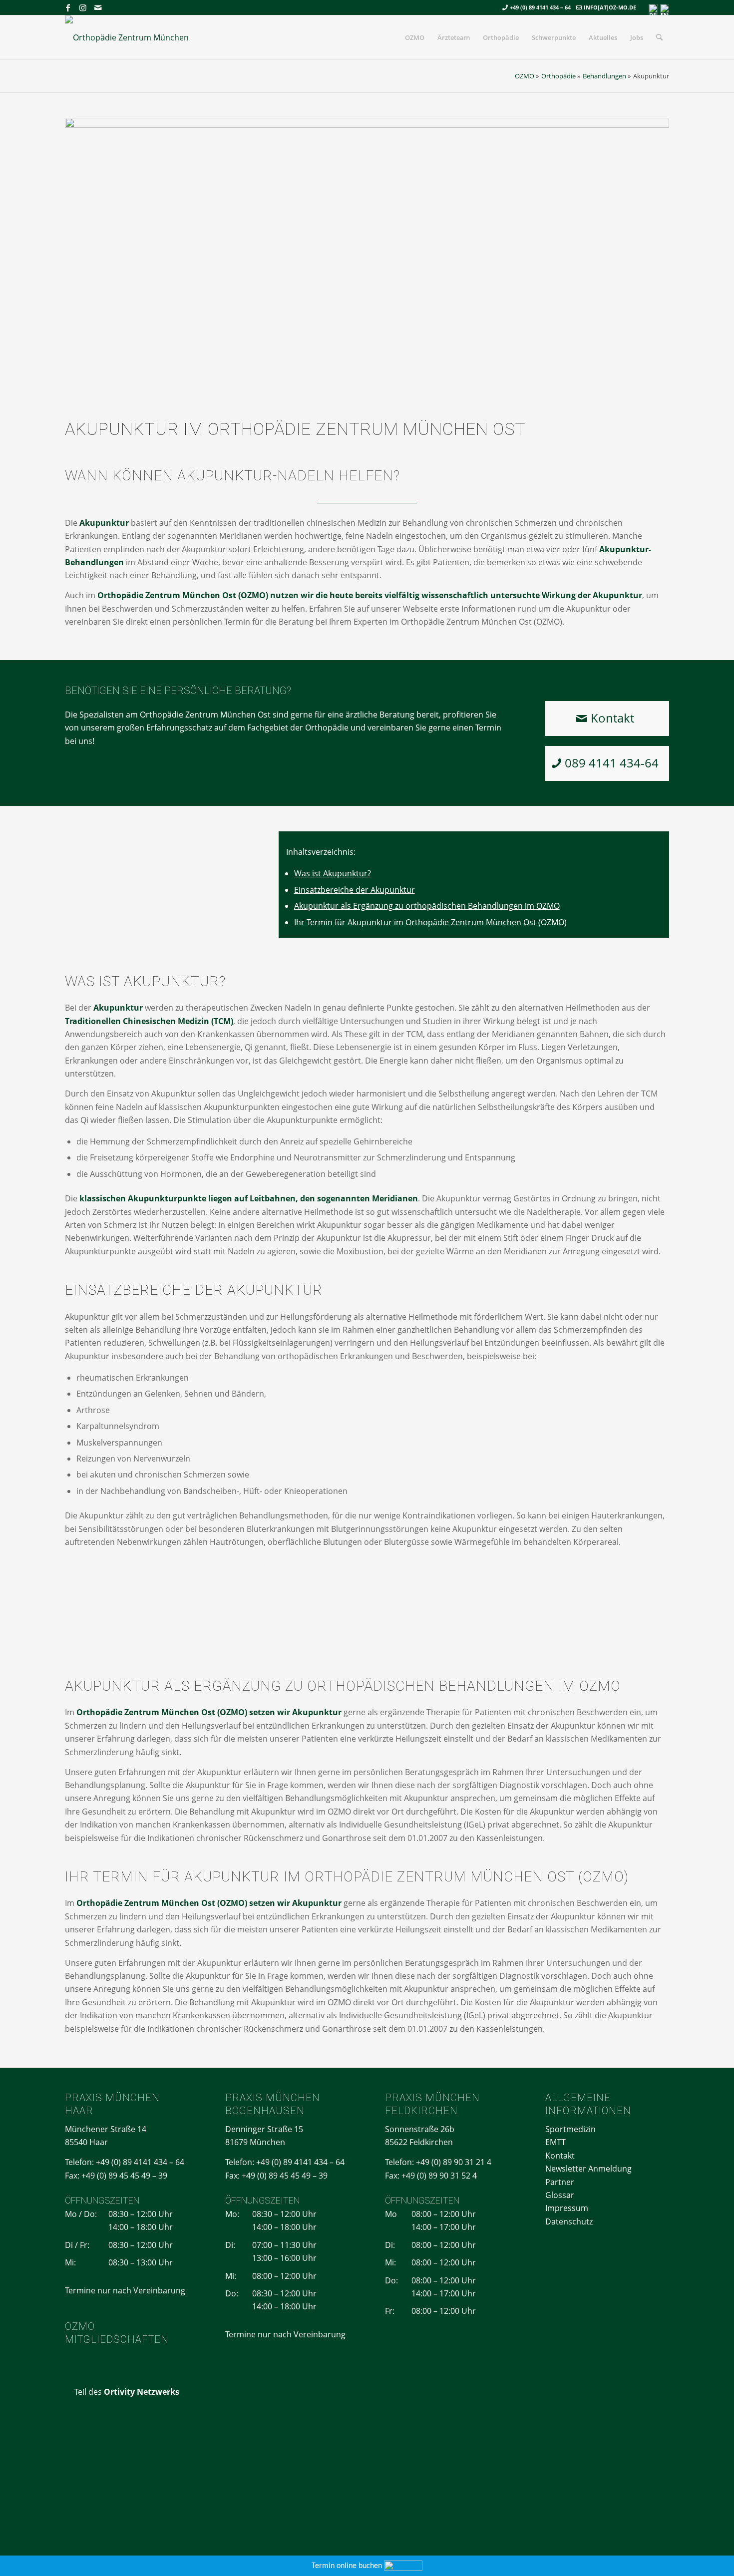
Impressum (567, 2208)
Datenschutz (569, 2221)
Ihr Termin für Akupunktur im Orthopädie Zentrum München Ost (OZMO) (430, 922)
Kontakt (560, 2156)
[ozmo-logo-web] (131, 37)
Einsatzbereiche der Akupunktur (355, 890)
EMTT (555, 2142)
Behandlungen (604, 76)
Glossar (560, 2195)
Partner (560, 2182)
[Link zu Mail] (98, 7)
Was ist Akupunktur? (333, 873)
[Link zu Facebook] (68, 7)
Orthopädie (558, 76)
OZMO (525, 76)
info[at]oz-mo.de (610, 7)
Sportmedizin (570, 2129)
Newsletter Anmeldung (588, 2169)
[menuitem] (415, 37)
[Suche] (659, 37)
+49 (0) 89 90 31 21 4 (454, 2162)
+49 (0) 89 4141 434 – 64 (540, 7)
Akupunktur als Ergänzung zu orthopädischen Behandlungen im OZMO (427, 906)
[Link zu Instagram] (83, 7)
